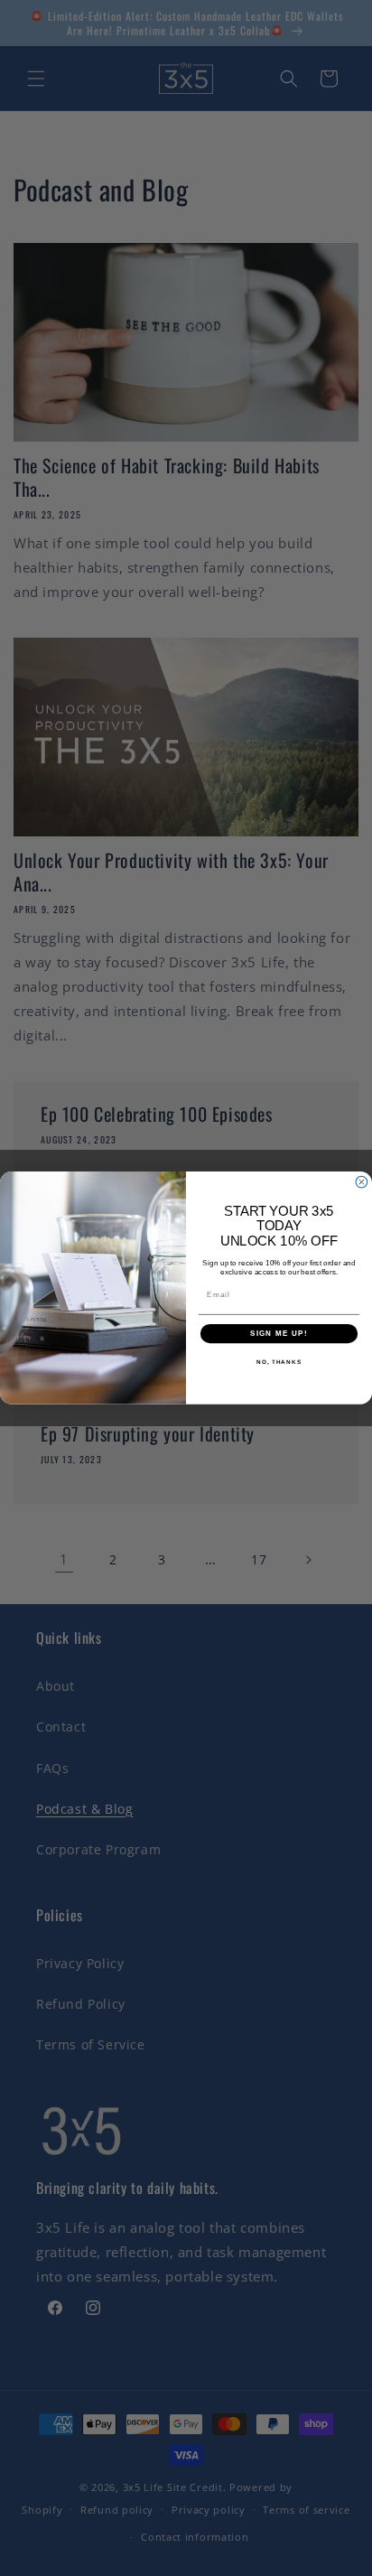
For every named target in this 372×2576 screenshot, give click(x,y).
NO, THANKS (279, 1363)
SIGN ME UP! (279, 1334)
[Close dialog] (362, 1183)
